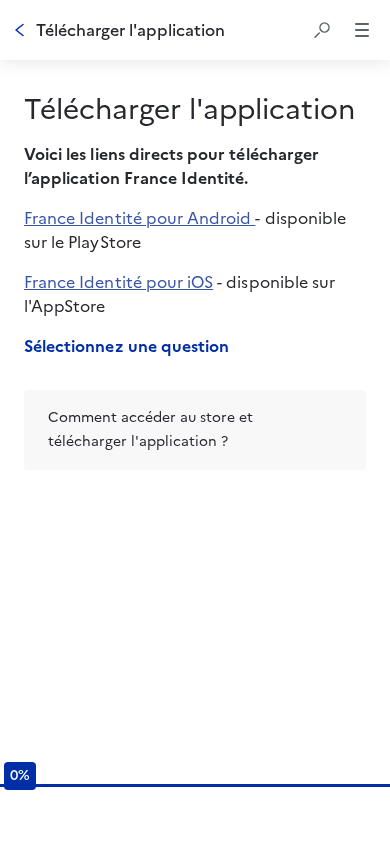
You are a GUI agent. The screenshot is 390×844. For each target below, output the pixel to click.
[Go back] (20, 30)
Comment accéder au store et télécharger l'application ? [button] (150, 429)
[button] (322, 30)
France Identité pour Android (139, 218)
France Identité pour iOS (118, 282)
